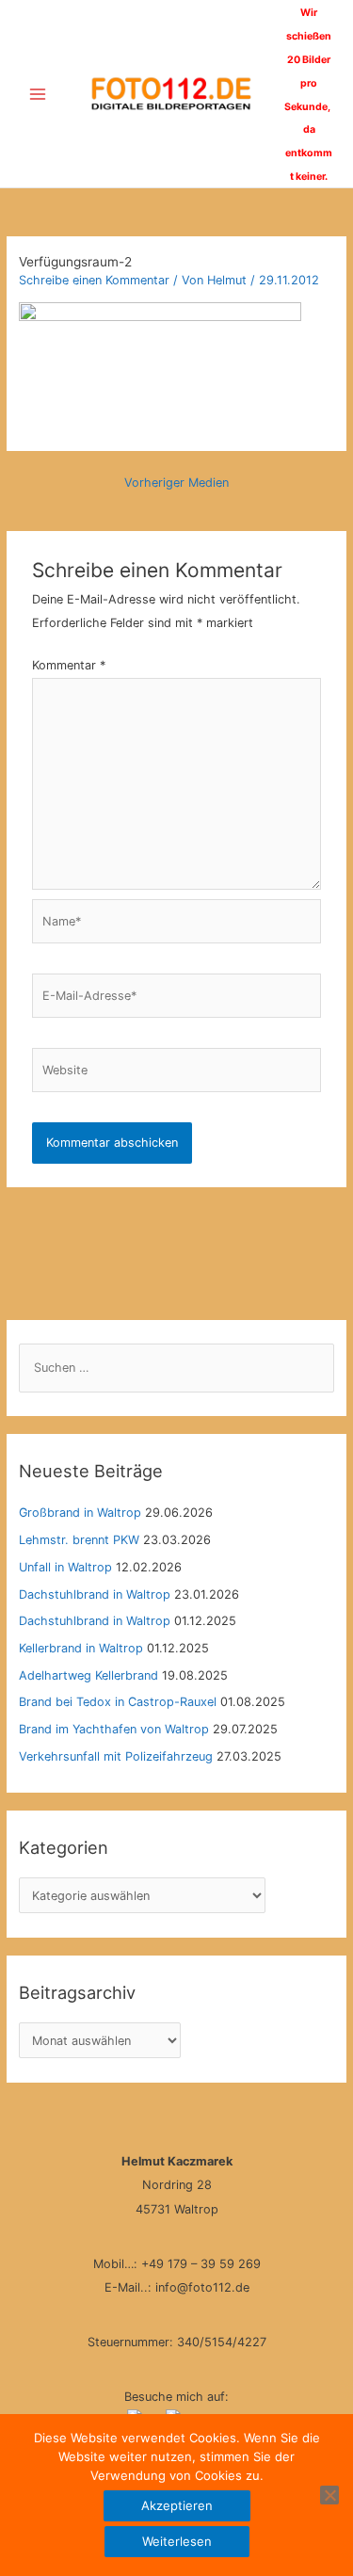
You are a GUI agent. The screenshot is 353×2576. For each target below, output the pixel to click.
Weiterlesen (177, 2541)
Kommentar (69, 665)
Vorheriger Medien (176, 483)
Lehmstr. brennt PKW (79, 1540)
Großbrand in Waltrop (80, 1513)
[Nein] (329, 2495)
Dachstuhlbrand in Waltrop (95, 1594)
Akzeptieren (177, 2505)
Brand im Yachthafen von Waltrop (114, 1729)
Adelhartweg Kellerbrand (88, 1675)
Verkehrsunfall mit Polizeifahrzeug (116, 1756)
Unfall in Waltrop (65, 1567)
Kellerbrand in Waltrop (81, 1648)
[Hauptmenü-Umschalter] (37, 94)
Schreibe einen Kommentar (94, 280)
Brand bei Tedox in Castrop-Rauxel (118, 1702)
